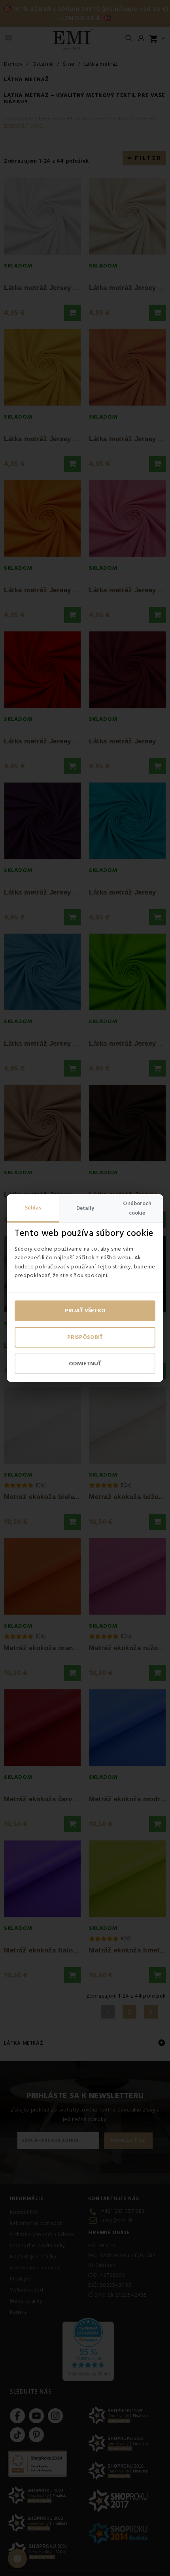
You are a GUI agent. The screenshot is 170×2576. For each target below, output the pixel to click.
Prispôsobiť (85, 1337)
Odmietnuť (85, 1364)
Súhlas (33, 1208)
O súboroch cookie (137, 1208)
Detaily (85, 1208)
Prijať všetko (85, 1311)
